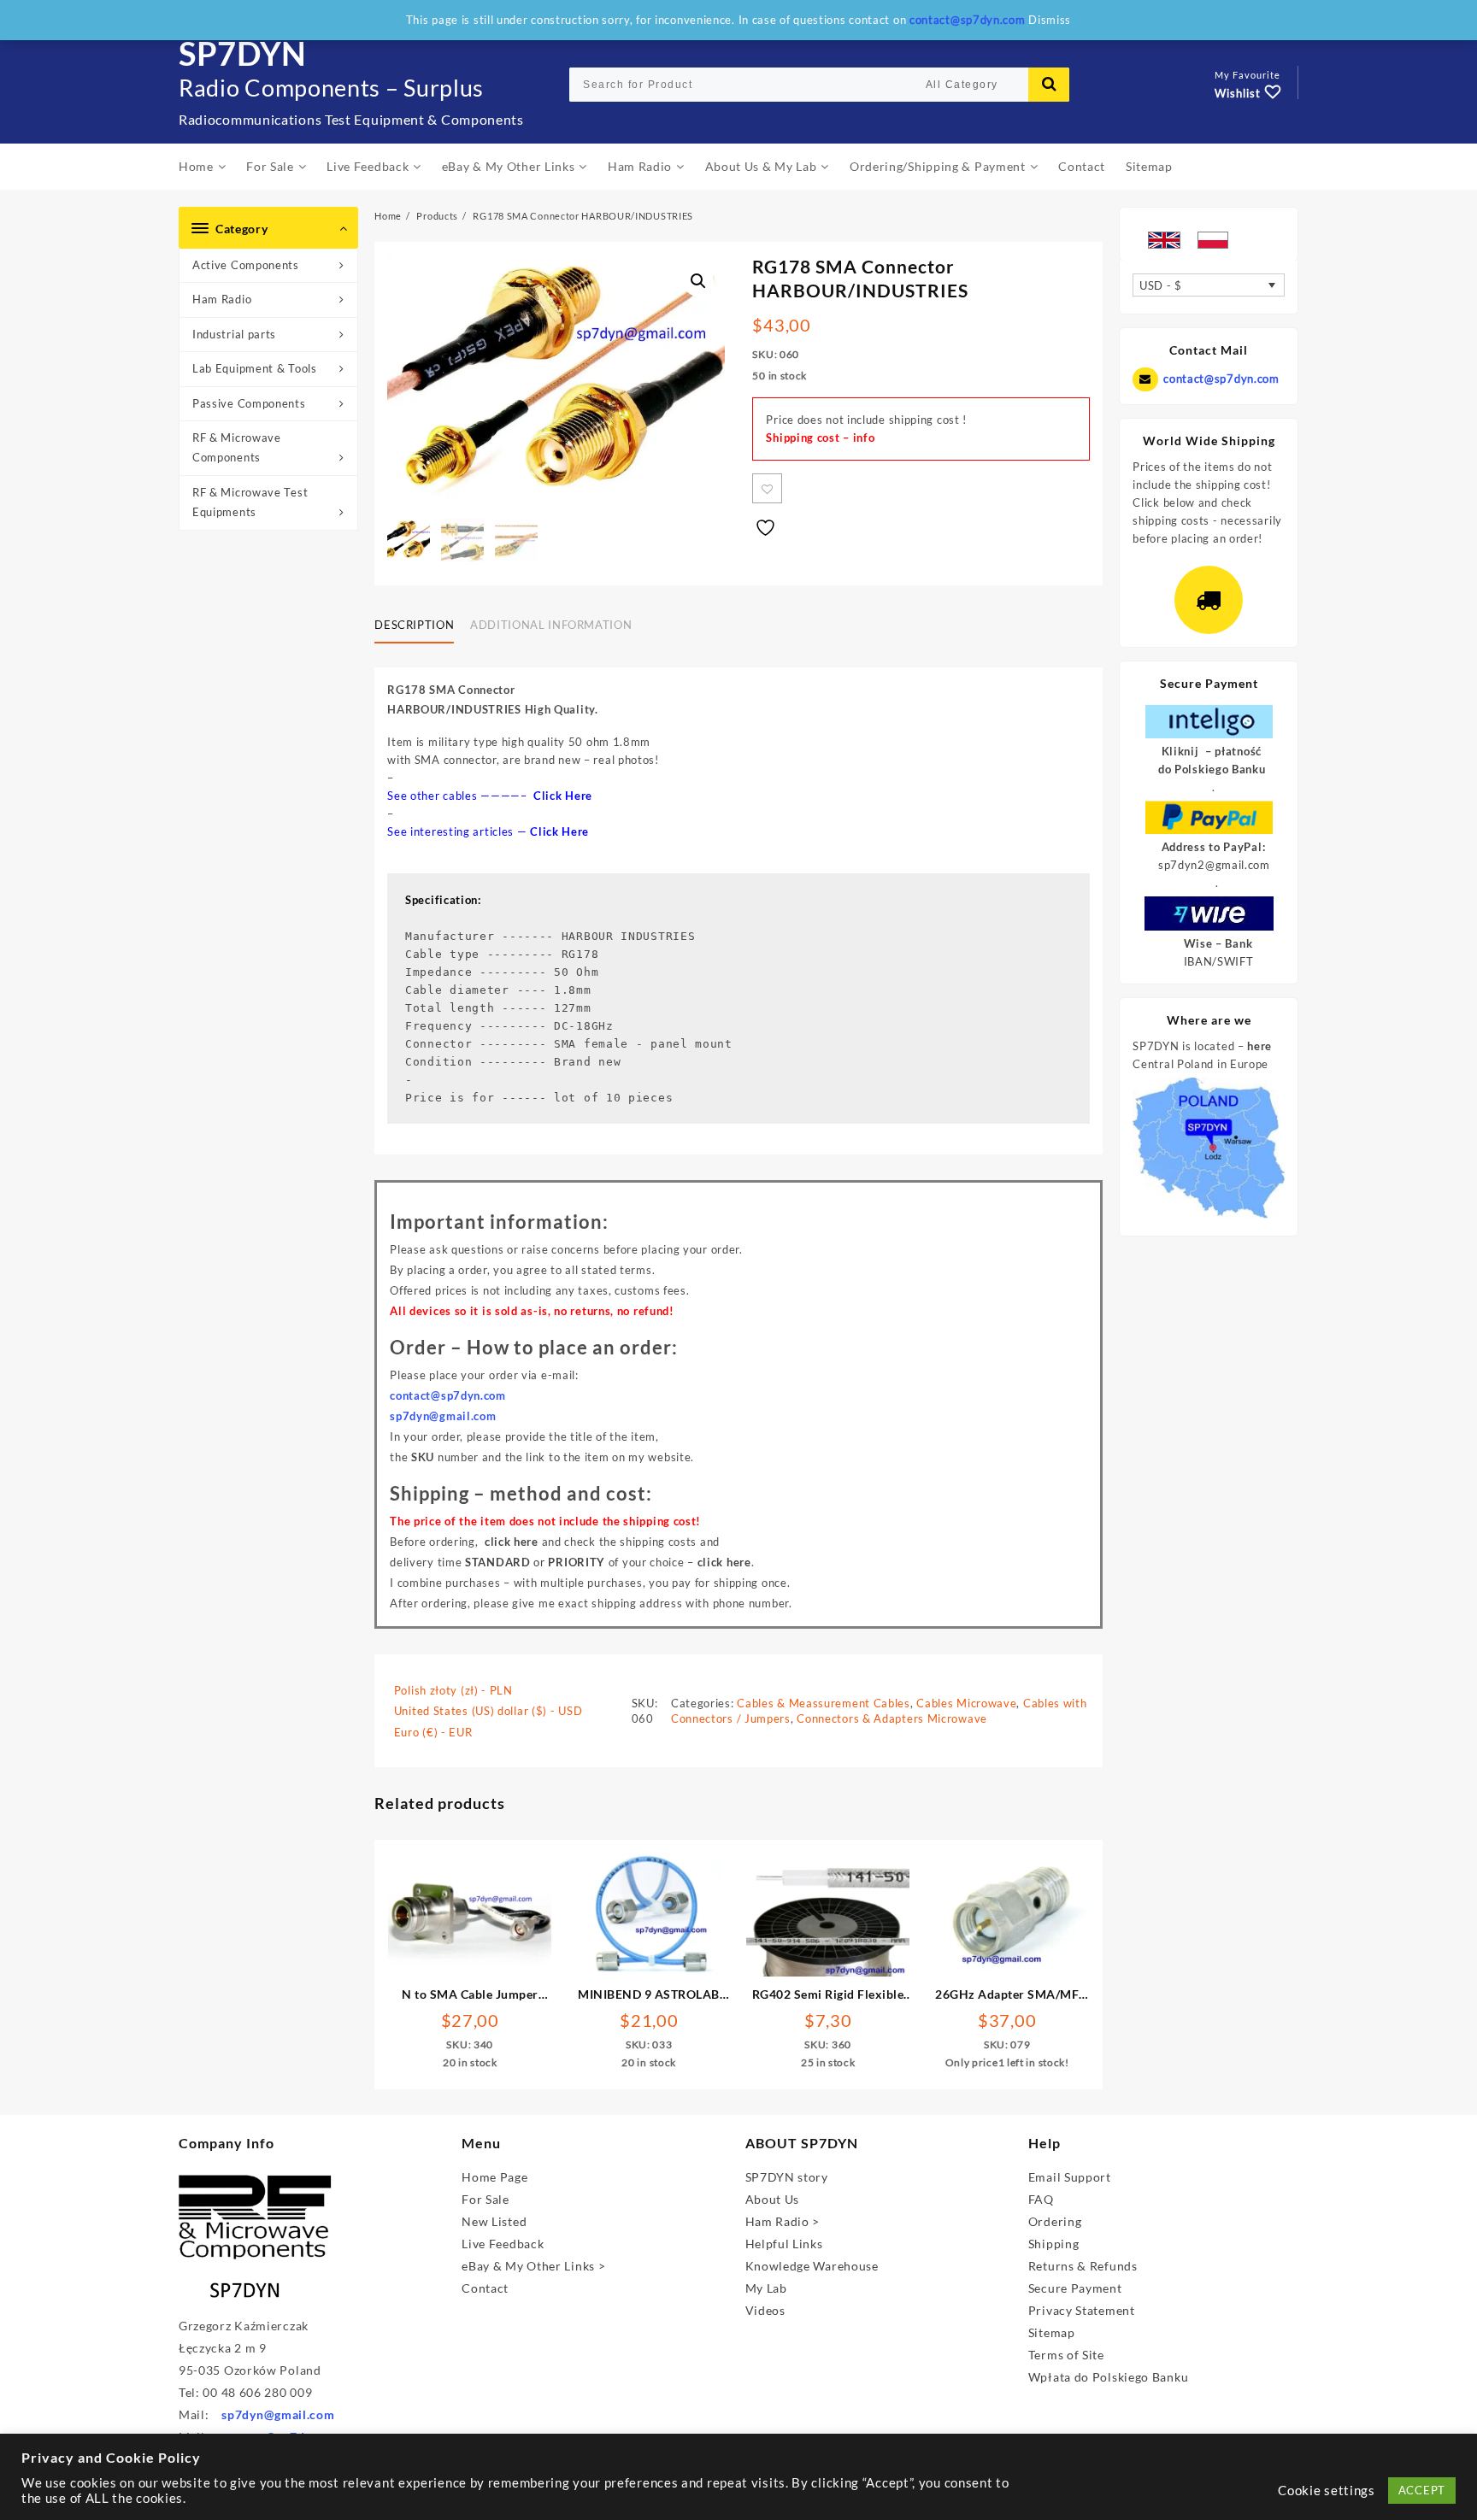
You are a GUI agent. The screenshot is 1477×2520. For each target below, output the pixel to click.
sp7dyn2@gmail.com (1214, 865)
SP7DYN (243, 53)
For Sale (485, 2199)
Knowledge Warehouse (812, 2266)
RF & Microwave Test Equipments (250, 502)
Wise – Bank (1218, 943)
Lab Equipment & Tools (255, 368)
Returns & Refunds (1083, 2266)
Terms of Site (1066, 2355)
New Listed (494, 2221)
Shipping (1054, 2244)
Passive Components (249, 403)
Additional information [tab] (551, 625)
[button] (698, 281)
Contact (485, 2288)
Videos (765, 2310)
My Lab (766, 2288)
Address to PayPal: (1214, 847)
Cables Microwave (966, 1703)
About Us (773, 2199)
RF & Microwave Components (237, 447)
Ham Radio (222, 299)
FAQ (1041, 2199)
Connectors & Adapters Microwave (892, 1718)
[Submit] (1049, 85)
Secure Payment (1075, 2288)
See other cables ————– (490, 796)
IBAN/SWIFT (1219, 961)
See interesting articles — (488, 831)
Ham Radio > (783, 2221)
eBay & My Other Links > (533, 2266)
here (1259, 1046)
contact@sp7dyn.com (1221, 379)
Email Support (1070, 2177)
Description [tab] (414, 625)
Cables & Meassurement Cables (824, 1703)
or (535, 1562)
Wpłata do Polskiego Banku (1109, 2377)
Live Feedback (503, 2244)
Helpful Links (784, 2244)
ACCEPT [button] (1422, 2490)
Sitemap (1052, 2332)
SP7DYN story (787, 2177)
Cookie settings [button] (1327, 2491)
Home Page (494, 2177)
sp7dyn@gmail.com (278, 2414)
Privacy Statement (1082, 2310)
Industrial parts (234, 334)
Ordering (1055, 2221)
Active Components (246, 265)
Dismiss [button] (1050, 20)
